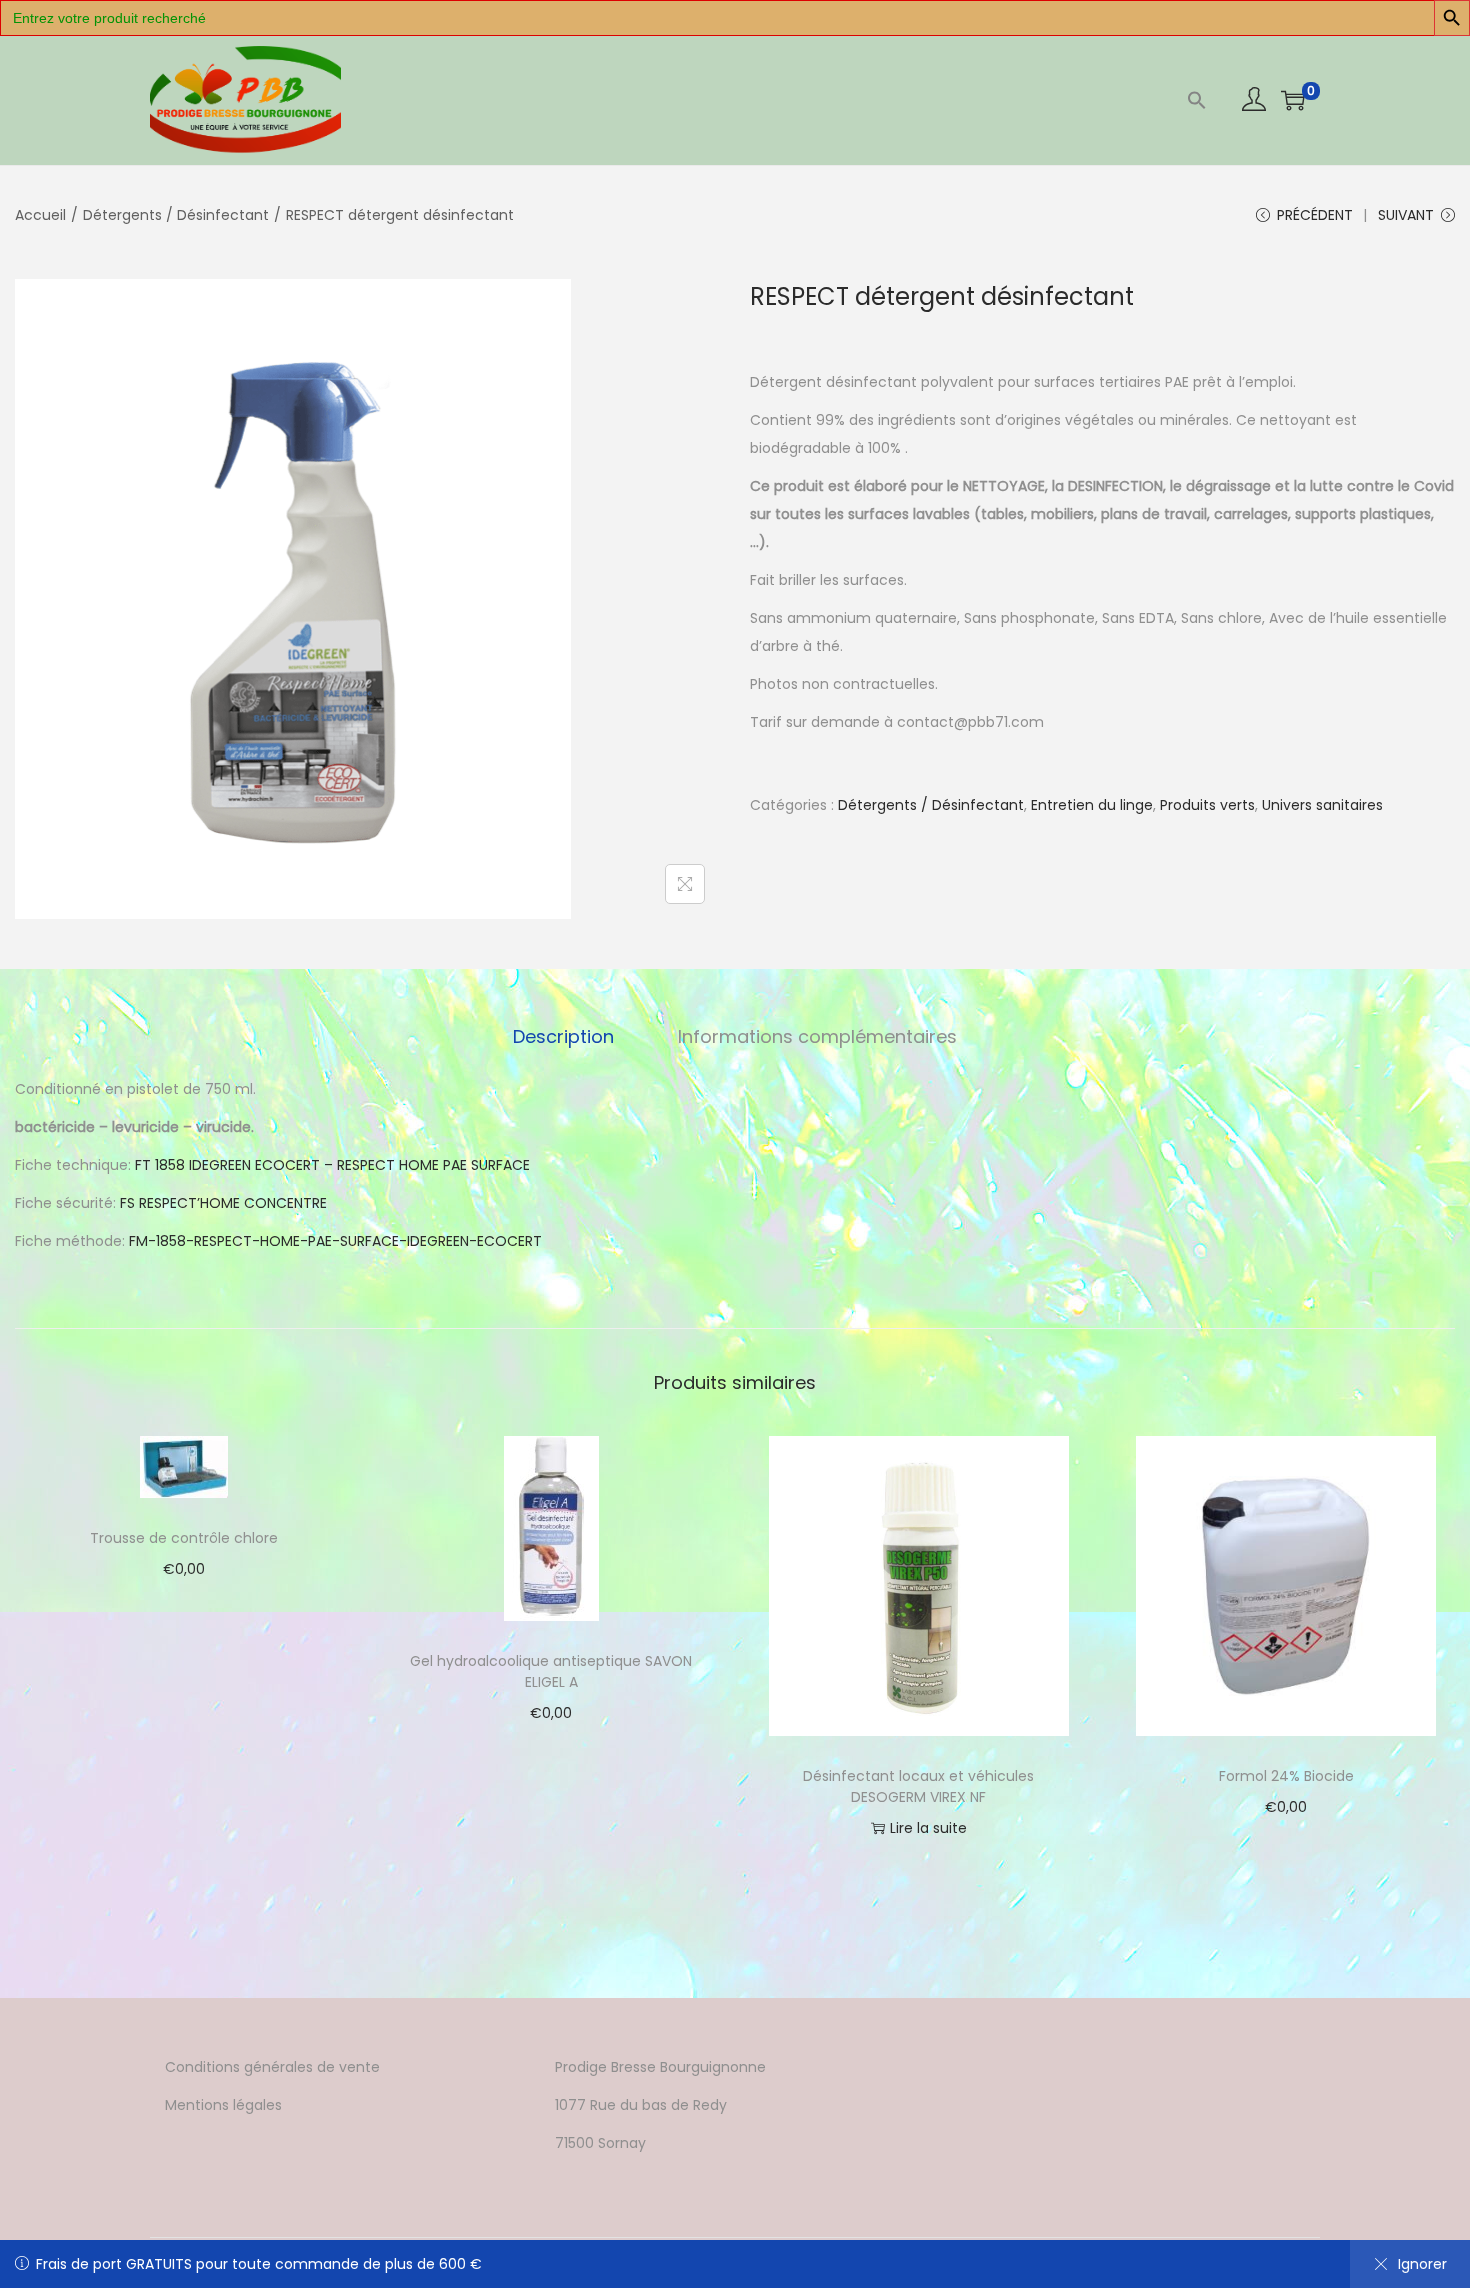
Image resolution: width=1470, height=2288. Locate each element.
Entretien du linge (1092, 805)
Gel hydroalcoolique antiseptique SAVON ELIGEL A (551, 1671)
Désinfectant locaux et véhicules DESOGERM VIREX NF (918, 1786)
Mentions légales (223, 2105)
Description (563, 1036)
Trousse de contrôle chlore (184, 1538)
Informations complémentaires (817, 1036)
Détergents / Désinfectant (176, 215)
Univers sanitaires (1322, 805)
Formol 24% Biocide (1286, 1776)
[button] (1197, 100)
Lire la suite (928, 1828)
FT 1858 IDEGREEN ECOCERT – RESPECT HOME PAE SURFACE (332, 1165)
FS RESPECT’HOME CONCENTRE (223, 1203)
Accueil (40, 215)
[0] (1293, 100)
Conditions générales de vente (272, 2067)
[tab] (563, 1037)
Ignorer (1422, 2264)
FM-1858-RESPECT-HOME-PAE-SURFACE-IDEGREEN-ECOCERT (335, 1241)
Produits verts (1207, 805)
